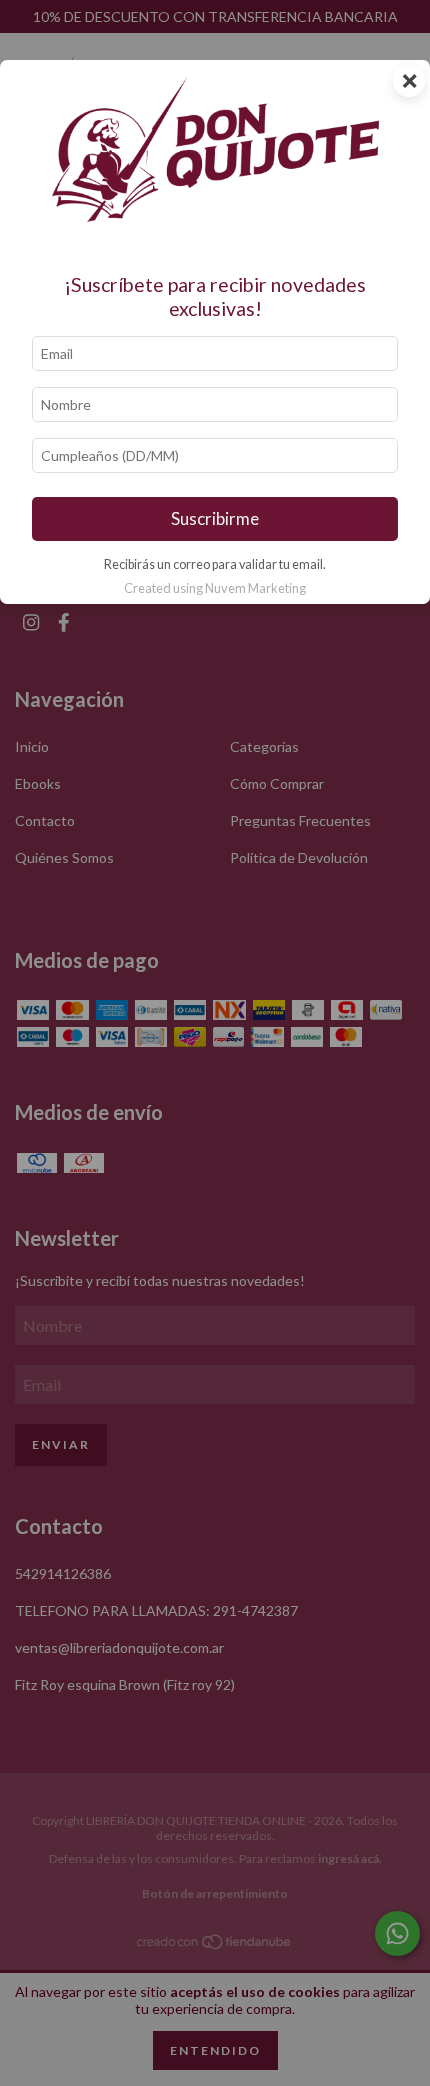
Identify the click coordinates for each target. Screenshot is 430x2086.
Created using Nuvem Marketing (215, 588)
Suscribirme (215, 518)
